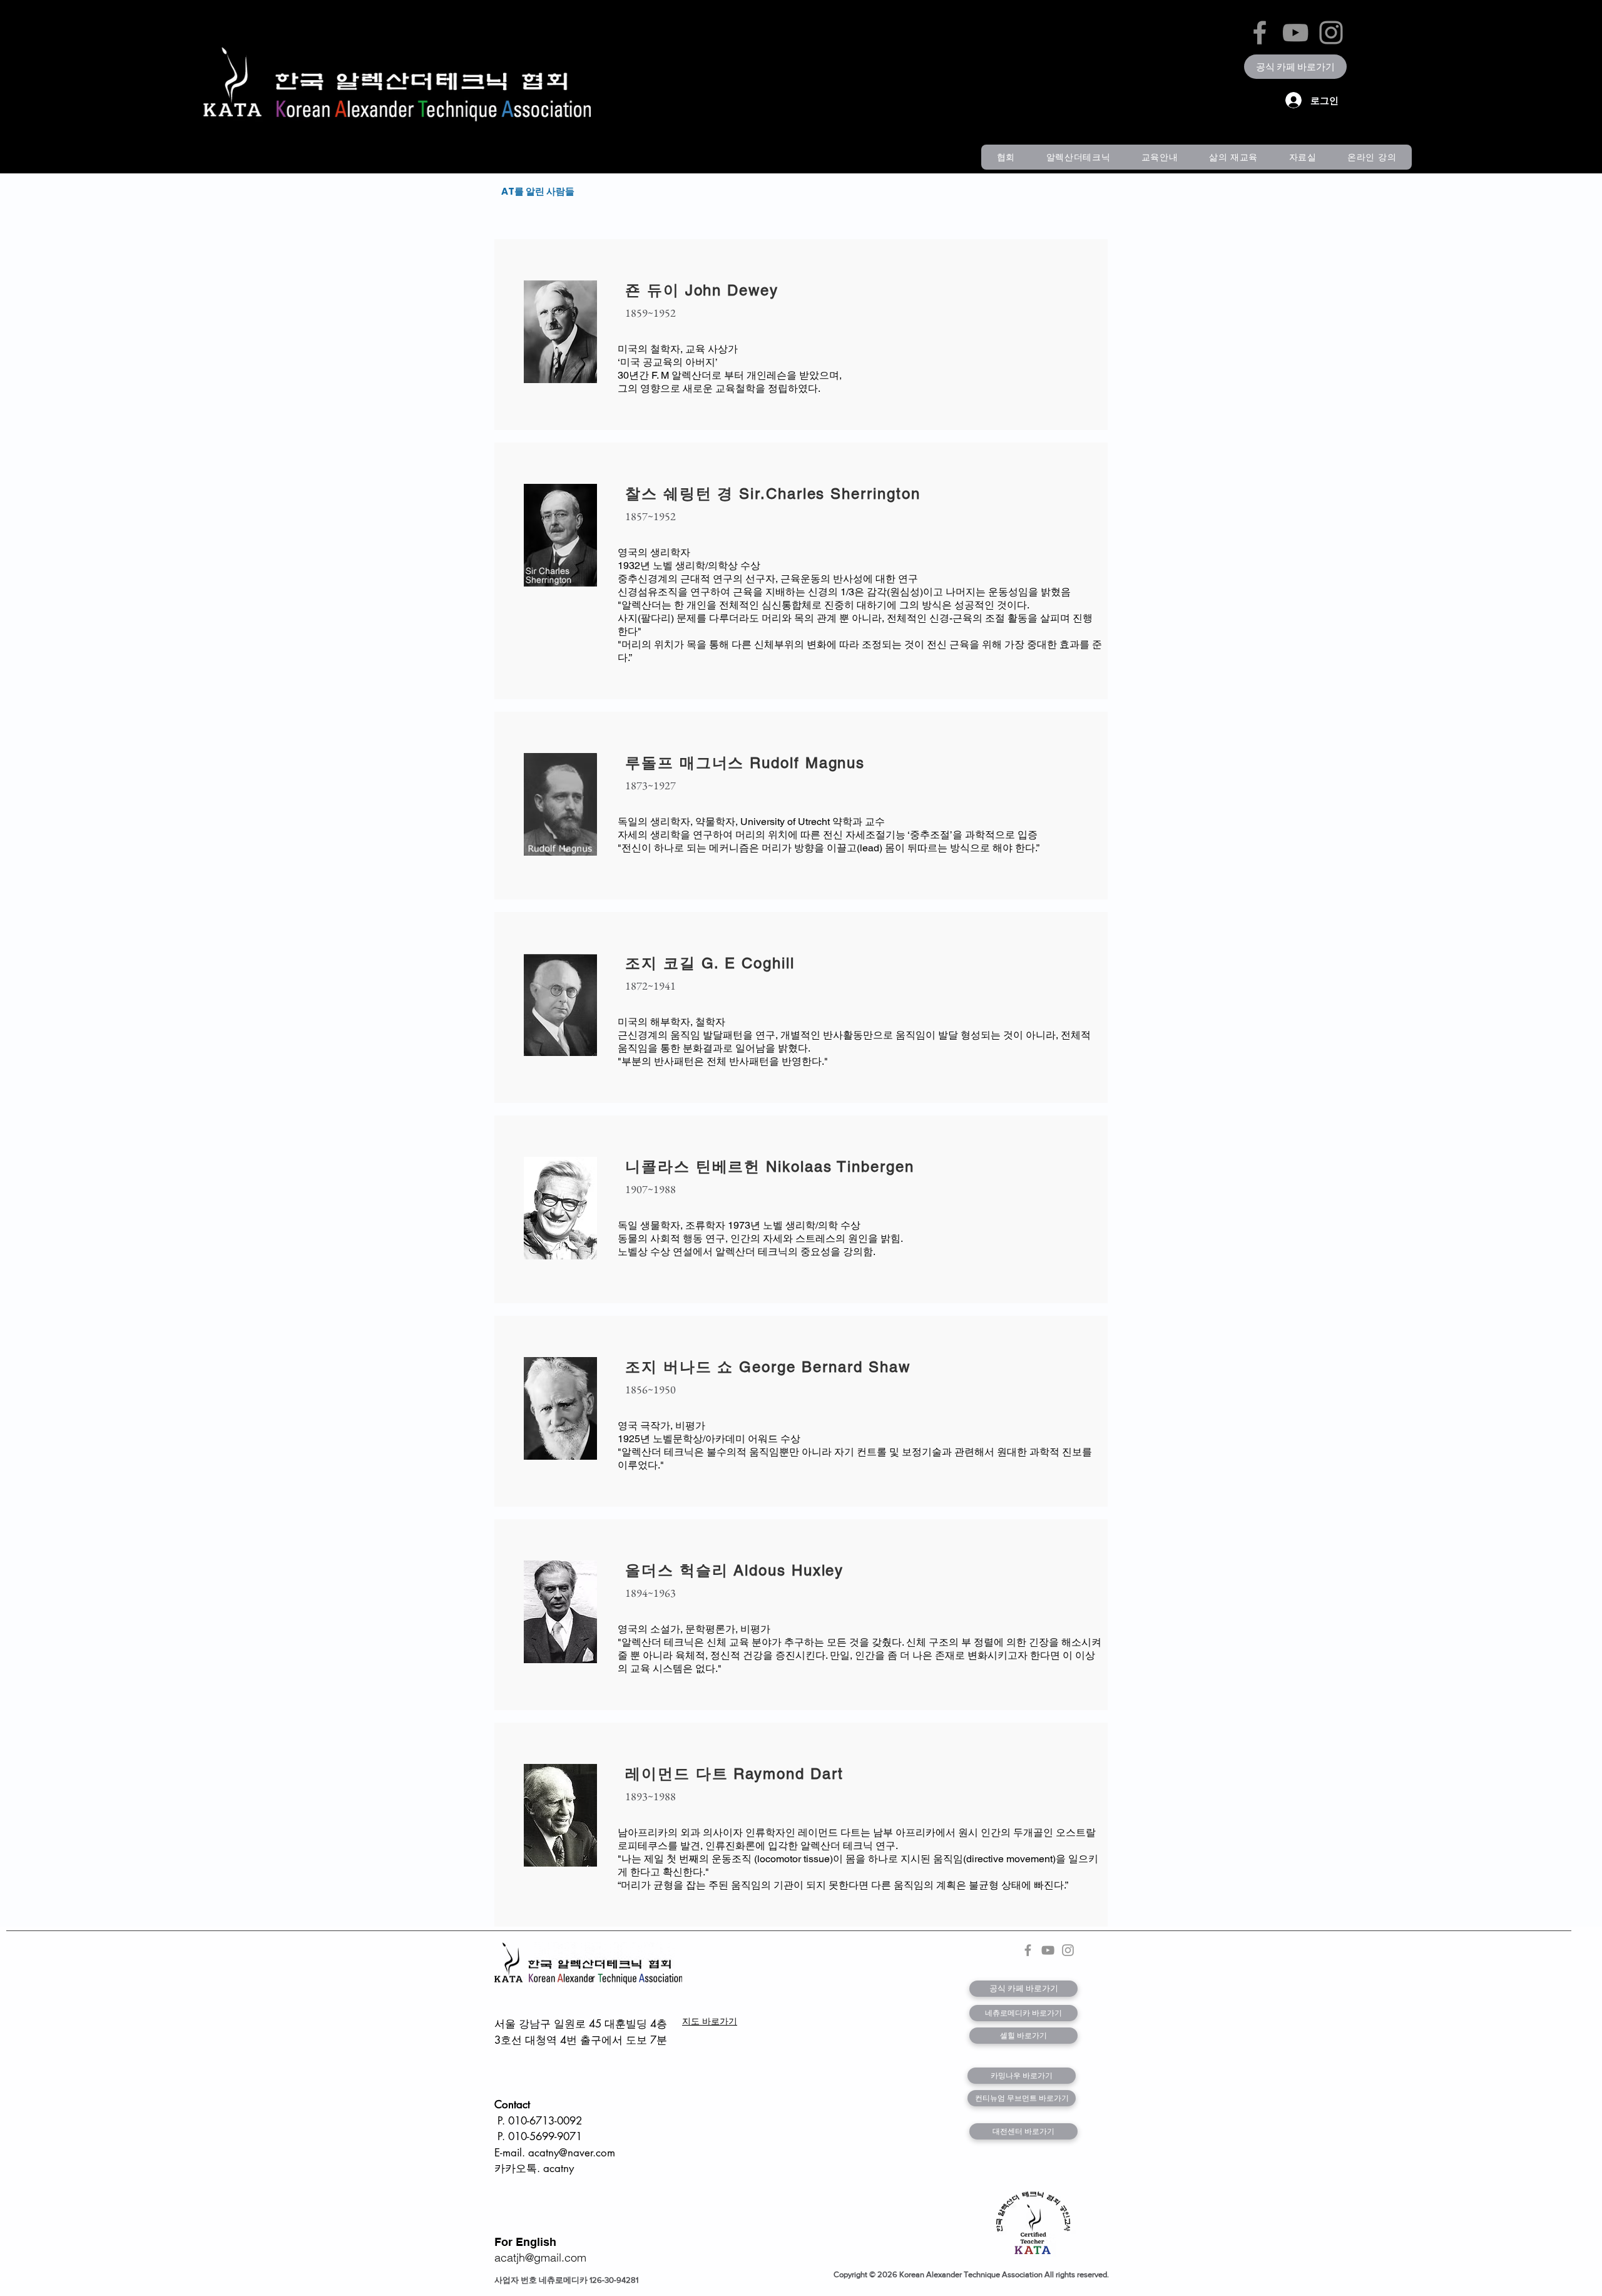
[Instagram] (1331, 33)
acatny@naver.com (572, 2153)
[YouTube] (1295, 33)
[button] (1006, 157)
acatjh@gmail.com (540, 2258)
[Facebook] (1260, 33)
